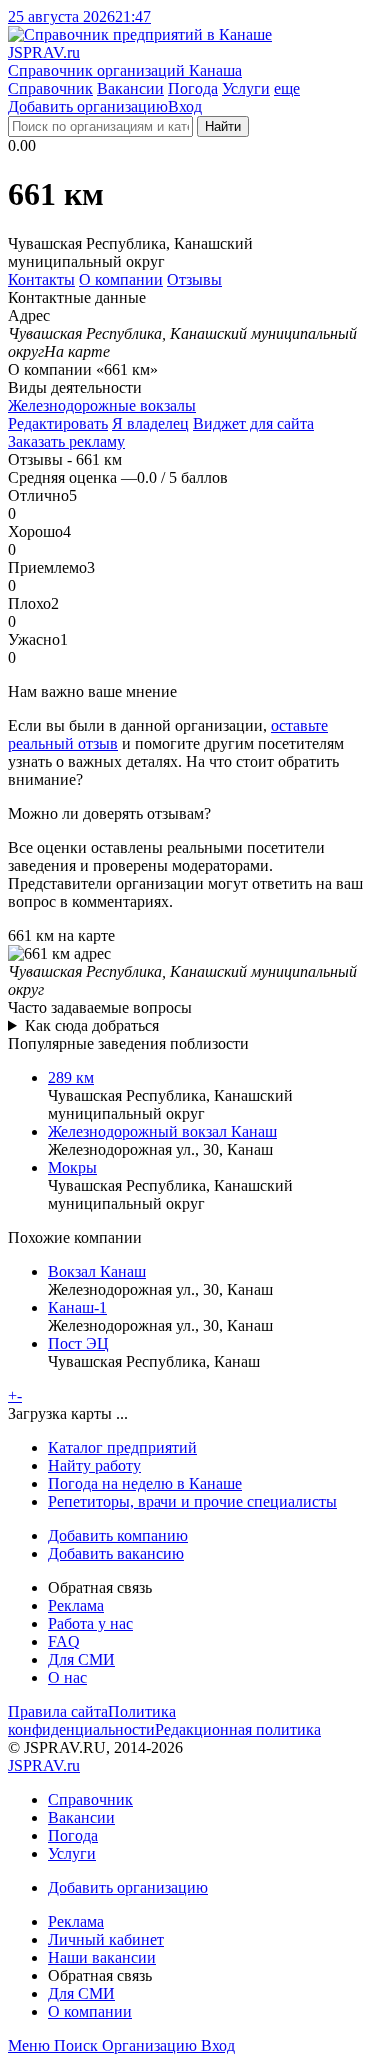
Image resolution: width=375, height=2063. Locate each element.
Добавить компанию (118, 1535)
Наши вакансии (102, 1957)
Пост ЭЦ (78, 1343)
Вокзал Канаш (97, 1271)
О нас (67, 1677)
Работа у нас (90, 1623)
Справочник (50, 88)
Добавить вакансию (116, 1553)
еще (287, 88)
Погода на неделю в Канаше (145, 1483)
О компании (121, 279)
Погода (193, 88)
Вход (185, 106)
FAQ (64, 1641)
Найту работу (94, 1465)
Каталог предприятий (122, 1447)
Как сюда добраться (92, 1025)
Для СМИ (81, 1659)
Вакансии (130, 88)
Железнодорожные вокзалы (102, 405)
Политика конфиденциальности (92, 1720)
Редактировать (58, 423)
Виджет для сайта (253, 423)
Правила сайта (58, 1711)
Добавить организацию (88, 106)
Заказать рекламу (66, 441)
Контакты (41, 279)
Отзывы (194, 279)
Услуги (246, 88)
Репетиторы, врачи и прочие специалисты (192, 1501)
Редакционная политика (238, 1729)
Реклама (76, 1605)
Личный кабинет (106, 1939)
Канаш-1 (77, 1307)
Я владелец (150, 423)
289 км (71, 1077)
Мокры (72, 1167)
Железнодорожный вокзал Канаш (162, 1131)
